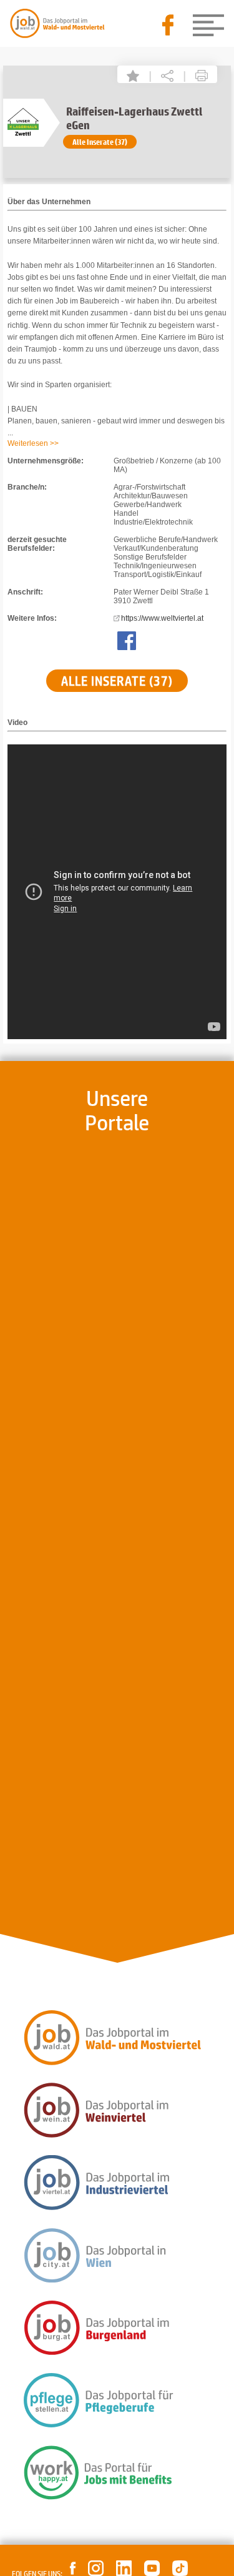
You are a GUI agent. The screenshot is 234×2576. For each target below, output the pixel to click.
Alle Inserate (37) (100, 142)
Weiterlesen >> (33, 443)
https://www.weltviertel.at (162, 618)
